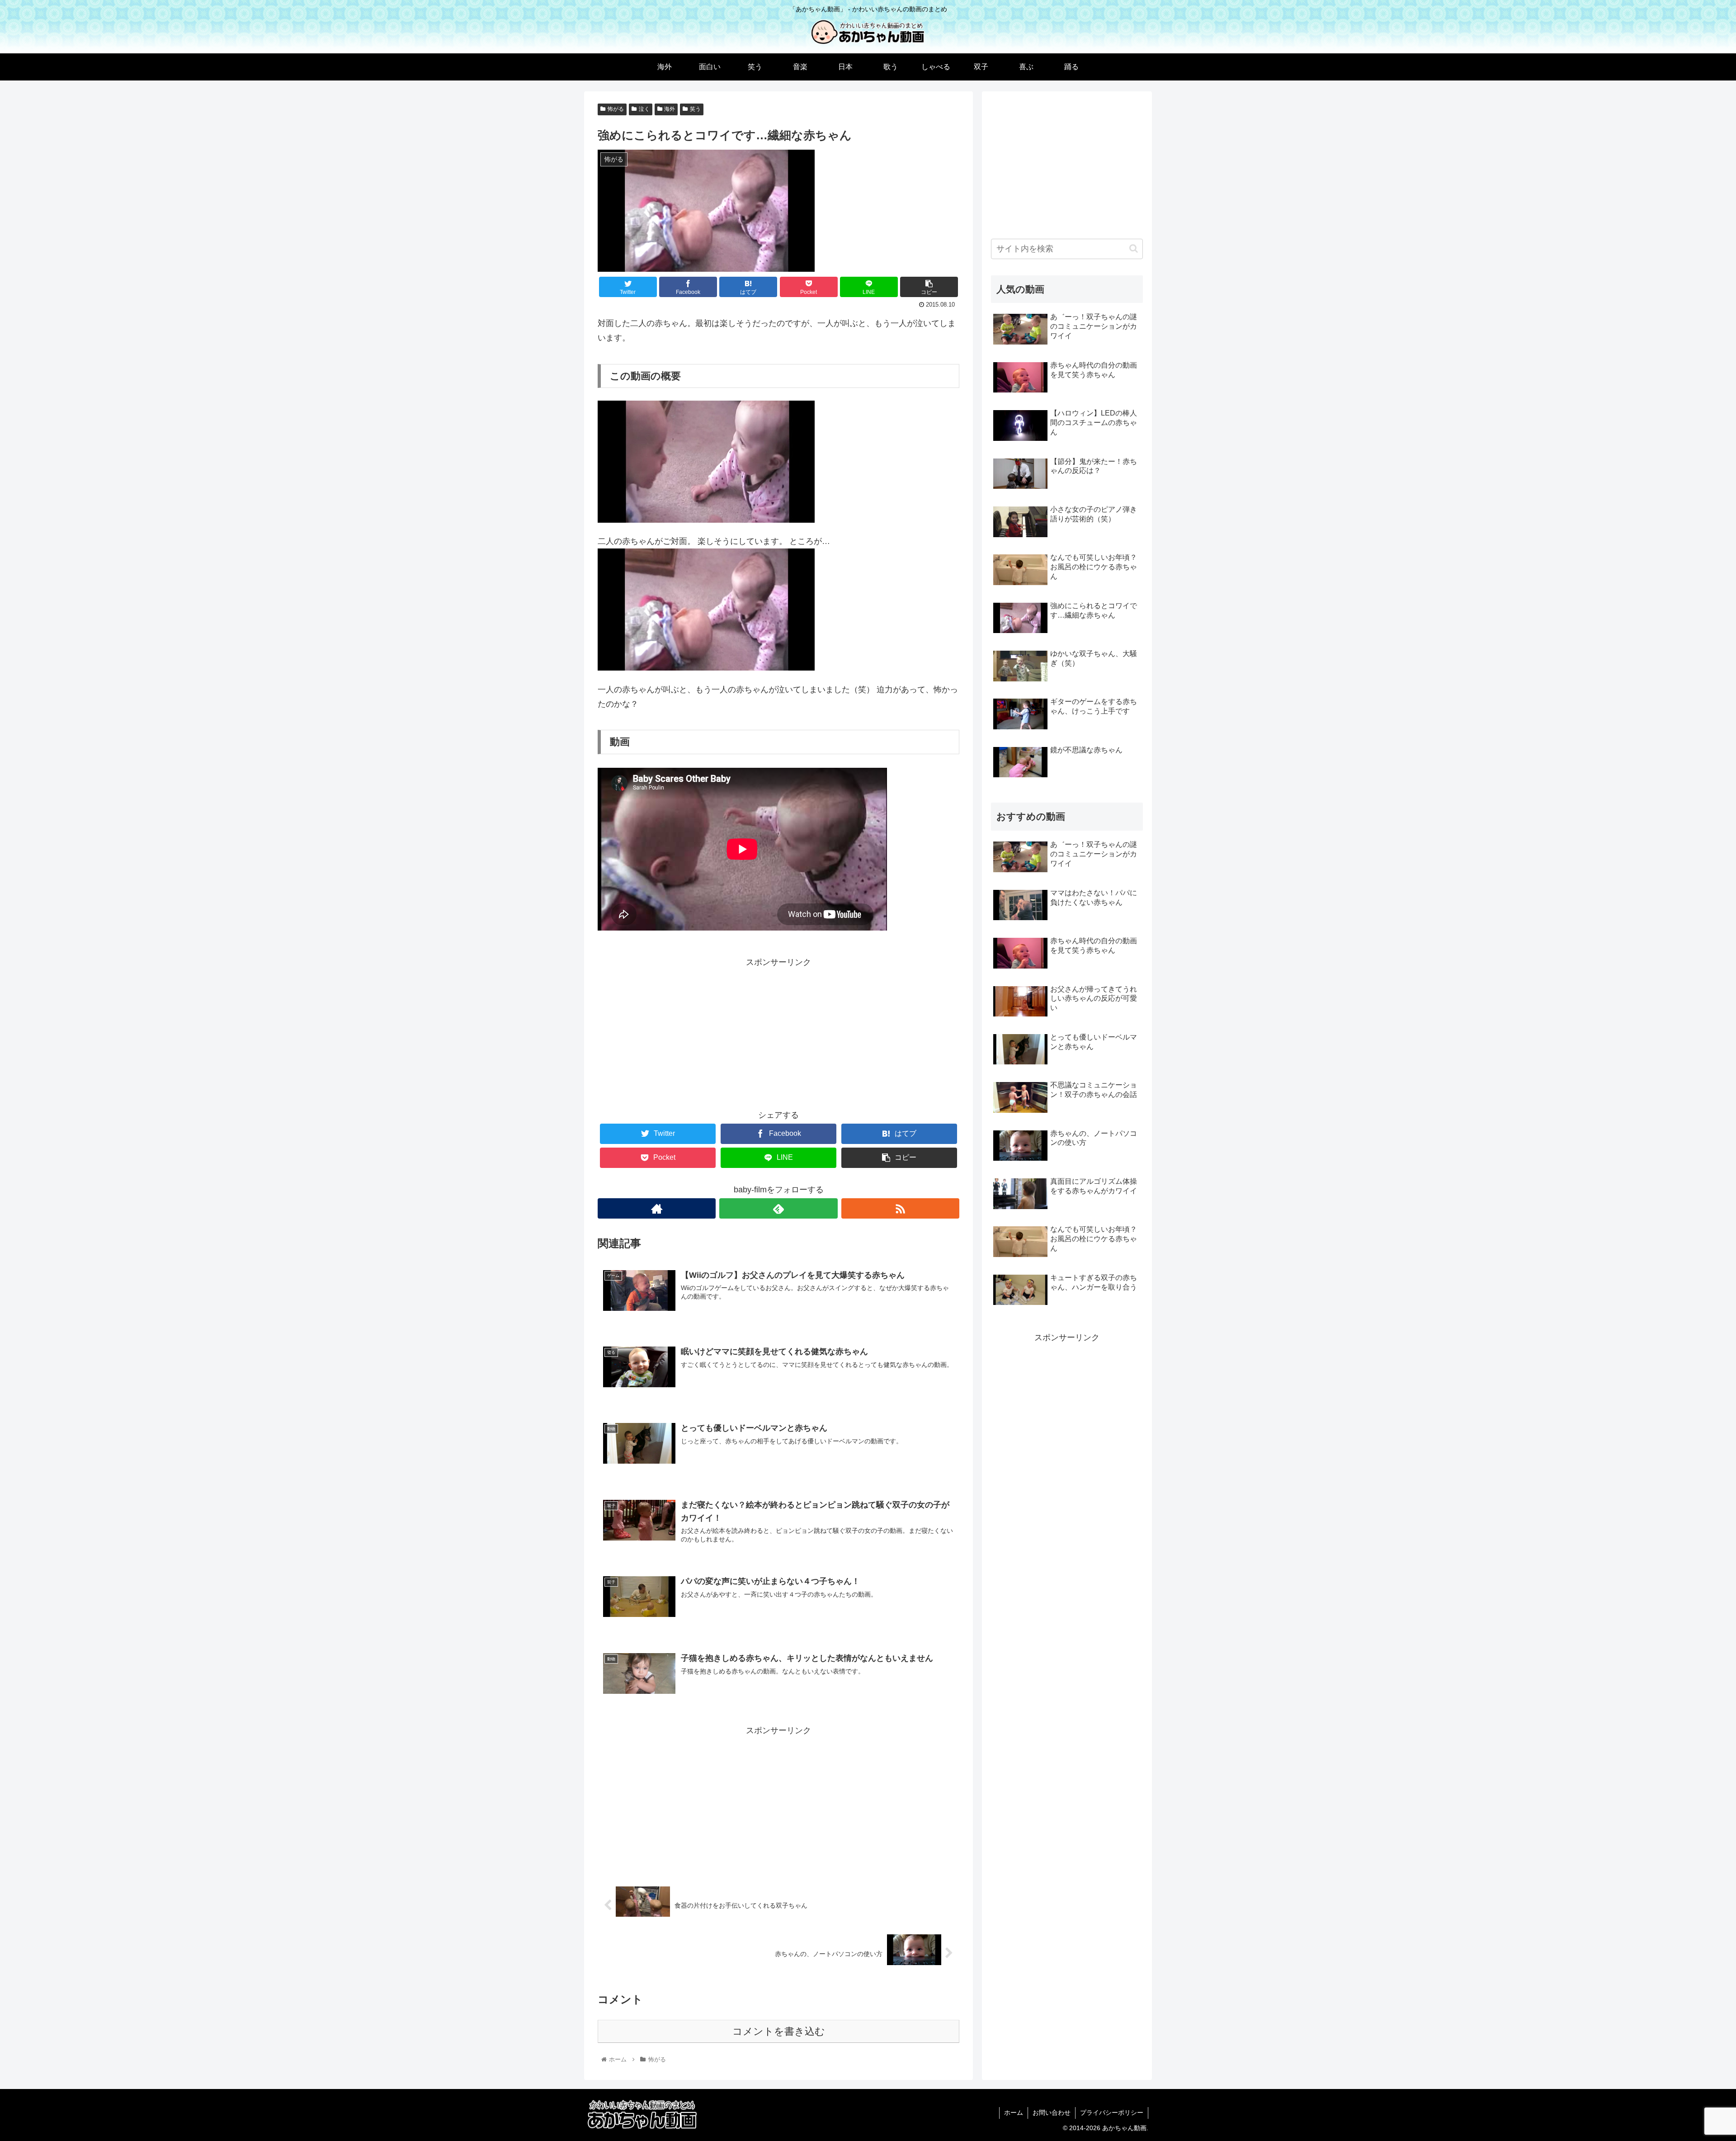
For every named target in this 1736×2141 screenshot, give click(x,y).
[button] (1134, 248)
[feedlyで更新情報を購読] (778, 1208)
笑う (695, 109)
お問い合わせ (1052, 2113)
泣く (644, 109)
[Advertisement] (778, 1033)
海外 (670, 109)
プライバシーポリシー (1112, 2113)
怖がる (616, 109)
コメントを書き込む (779, 2031)
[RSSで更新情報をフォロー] (900, 1208)
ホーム (1014, 2113)
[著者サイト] (657, 1208)
